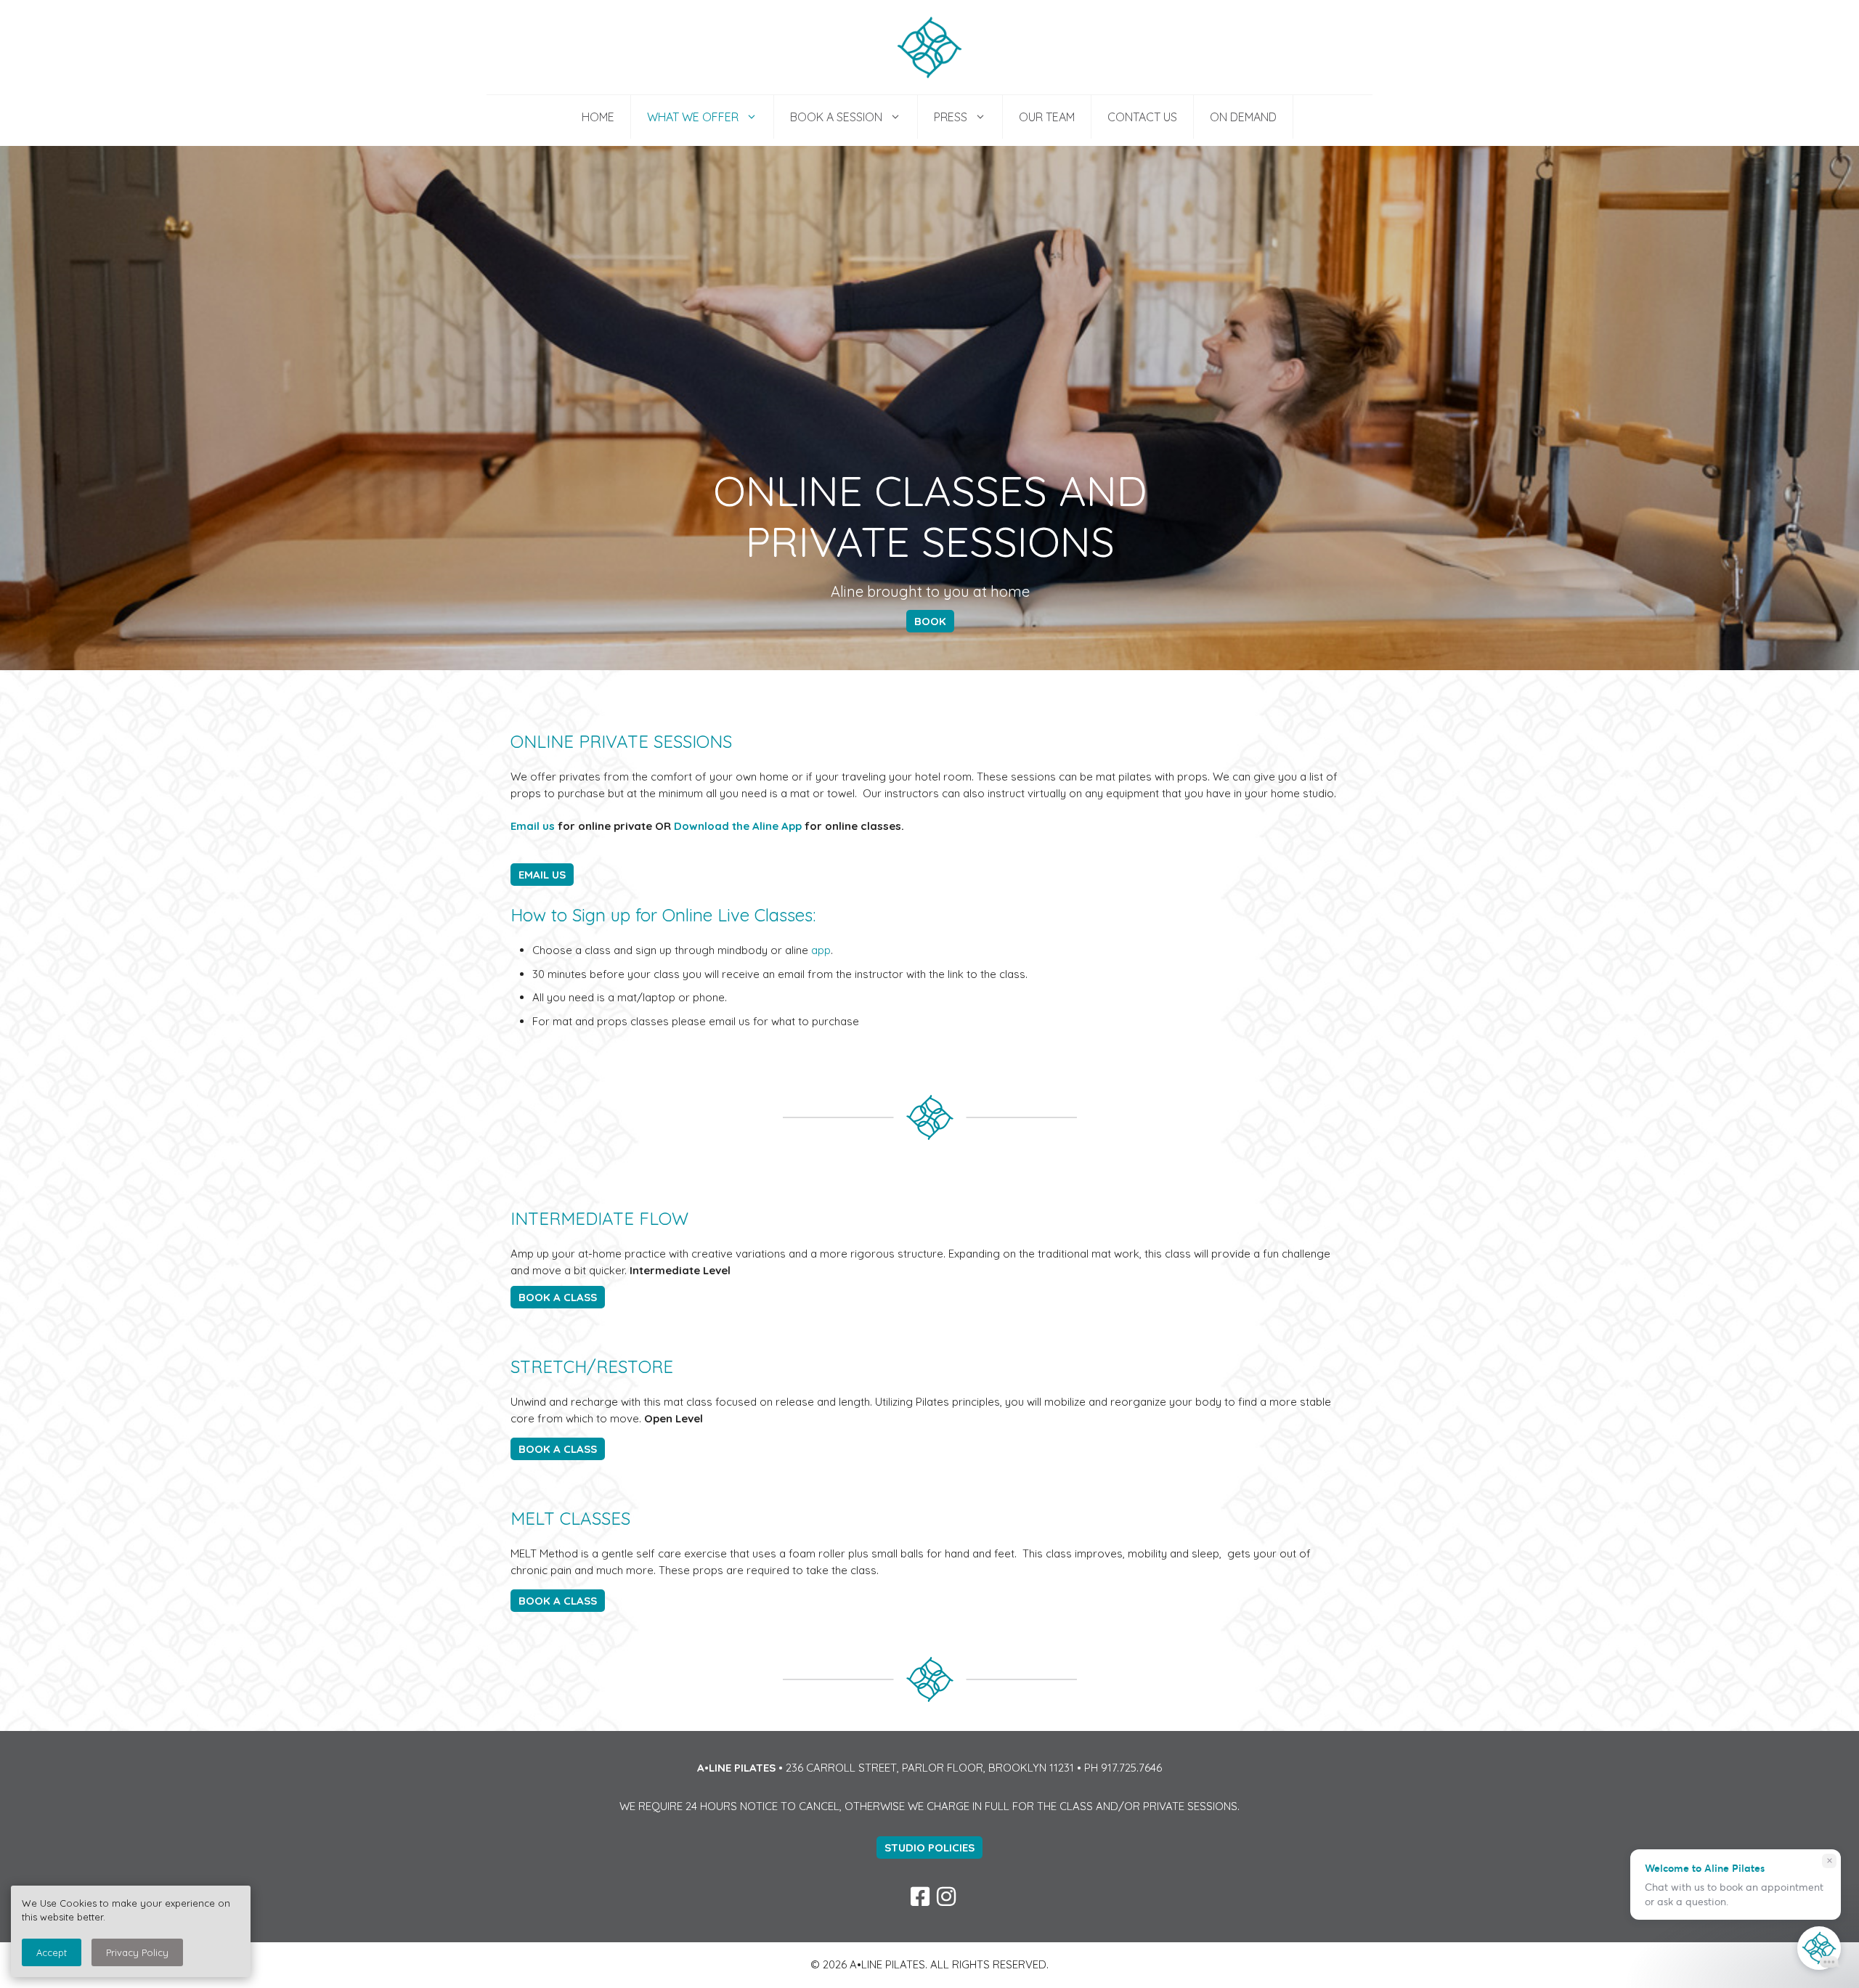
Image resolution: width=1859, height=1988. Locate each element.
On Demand (1243, 117)
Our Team (1047, 117)
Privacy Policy (137, 1952)
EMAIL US (542, 875)
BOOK (930, 621)
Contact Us (1142, 117)
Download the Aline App (738, 826)
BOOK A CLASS (558, 1297)
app (821, 950)
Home (598, 117)
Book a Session (836, 117)
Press (951, 117)
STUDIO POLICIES (929, 1848)
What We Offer (693, 117)
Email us (533, 826)
